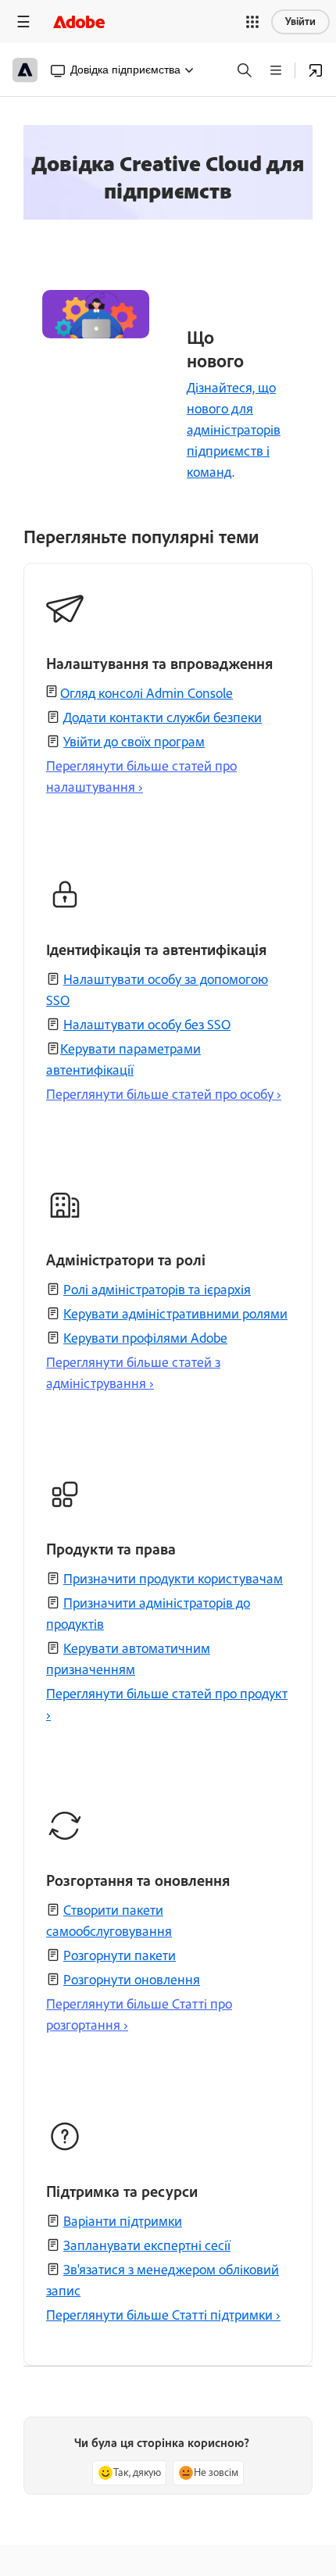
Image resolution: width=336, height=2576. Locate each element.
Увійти (300, 21)
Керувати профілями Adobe (145, 1338)
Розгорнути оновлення (132, 1980)
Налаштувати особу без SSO (147, 1025)
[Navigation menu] (23, 21)
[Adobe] (79, 21)
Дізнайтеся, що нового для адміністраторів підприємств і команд (234, 430)
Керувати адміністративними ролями (175, 1314)
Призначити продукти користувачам (173, 1579)
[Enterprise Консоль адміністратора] (316, 70)
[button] (252, 22)
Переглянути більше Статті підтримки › (163, 2315)
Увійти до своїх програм (134, 742)
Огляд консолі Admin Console (147, 693)
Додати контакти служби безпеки (163, 717)
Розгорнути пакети (120, 1955)
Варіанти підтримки (123, 2221)
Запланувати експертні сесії (147, 2245)
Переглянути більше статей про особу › (164, 1094)
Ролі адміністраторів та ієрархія (157, 1290)
